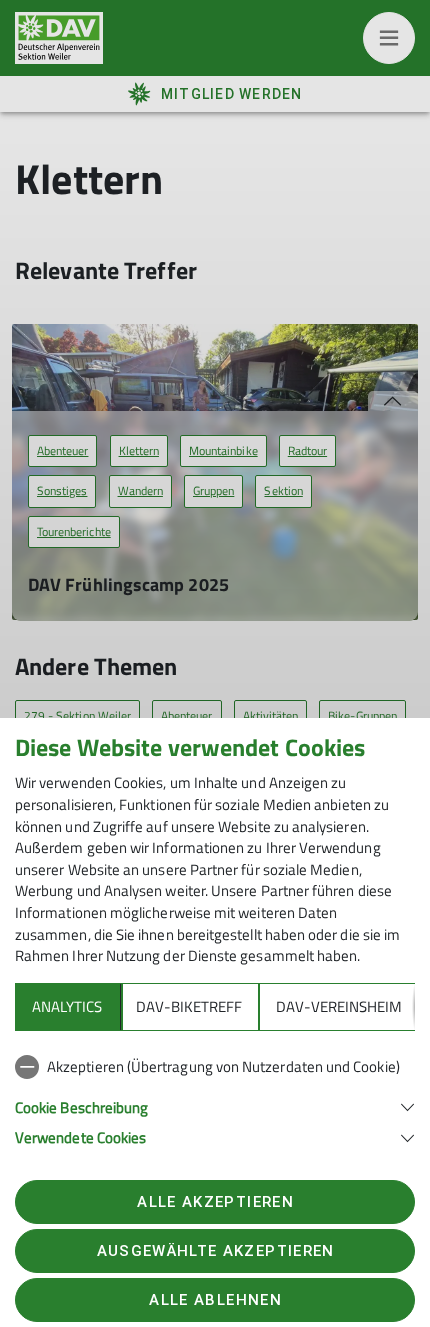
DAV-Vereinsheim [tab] (339, 1006)
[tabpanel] (215, 1098)
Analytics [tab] (67, 1006)
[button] (215, 1105)
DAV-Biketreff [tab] (189, 1006)
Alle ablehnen (215, 1300)
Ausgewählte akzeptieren (216, 1251)
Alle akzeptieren (215, 1202)
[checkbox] (215, 1067)
